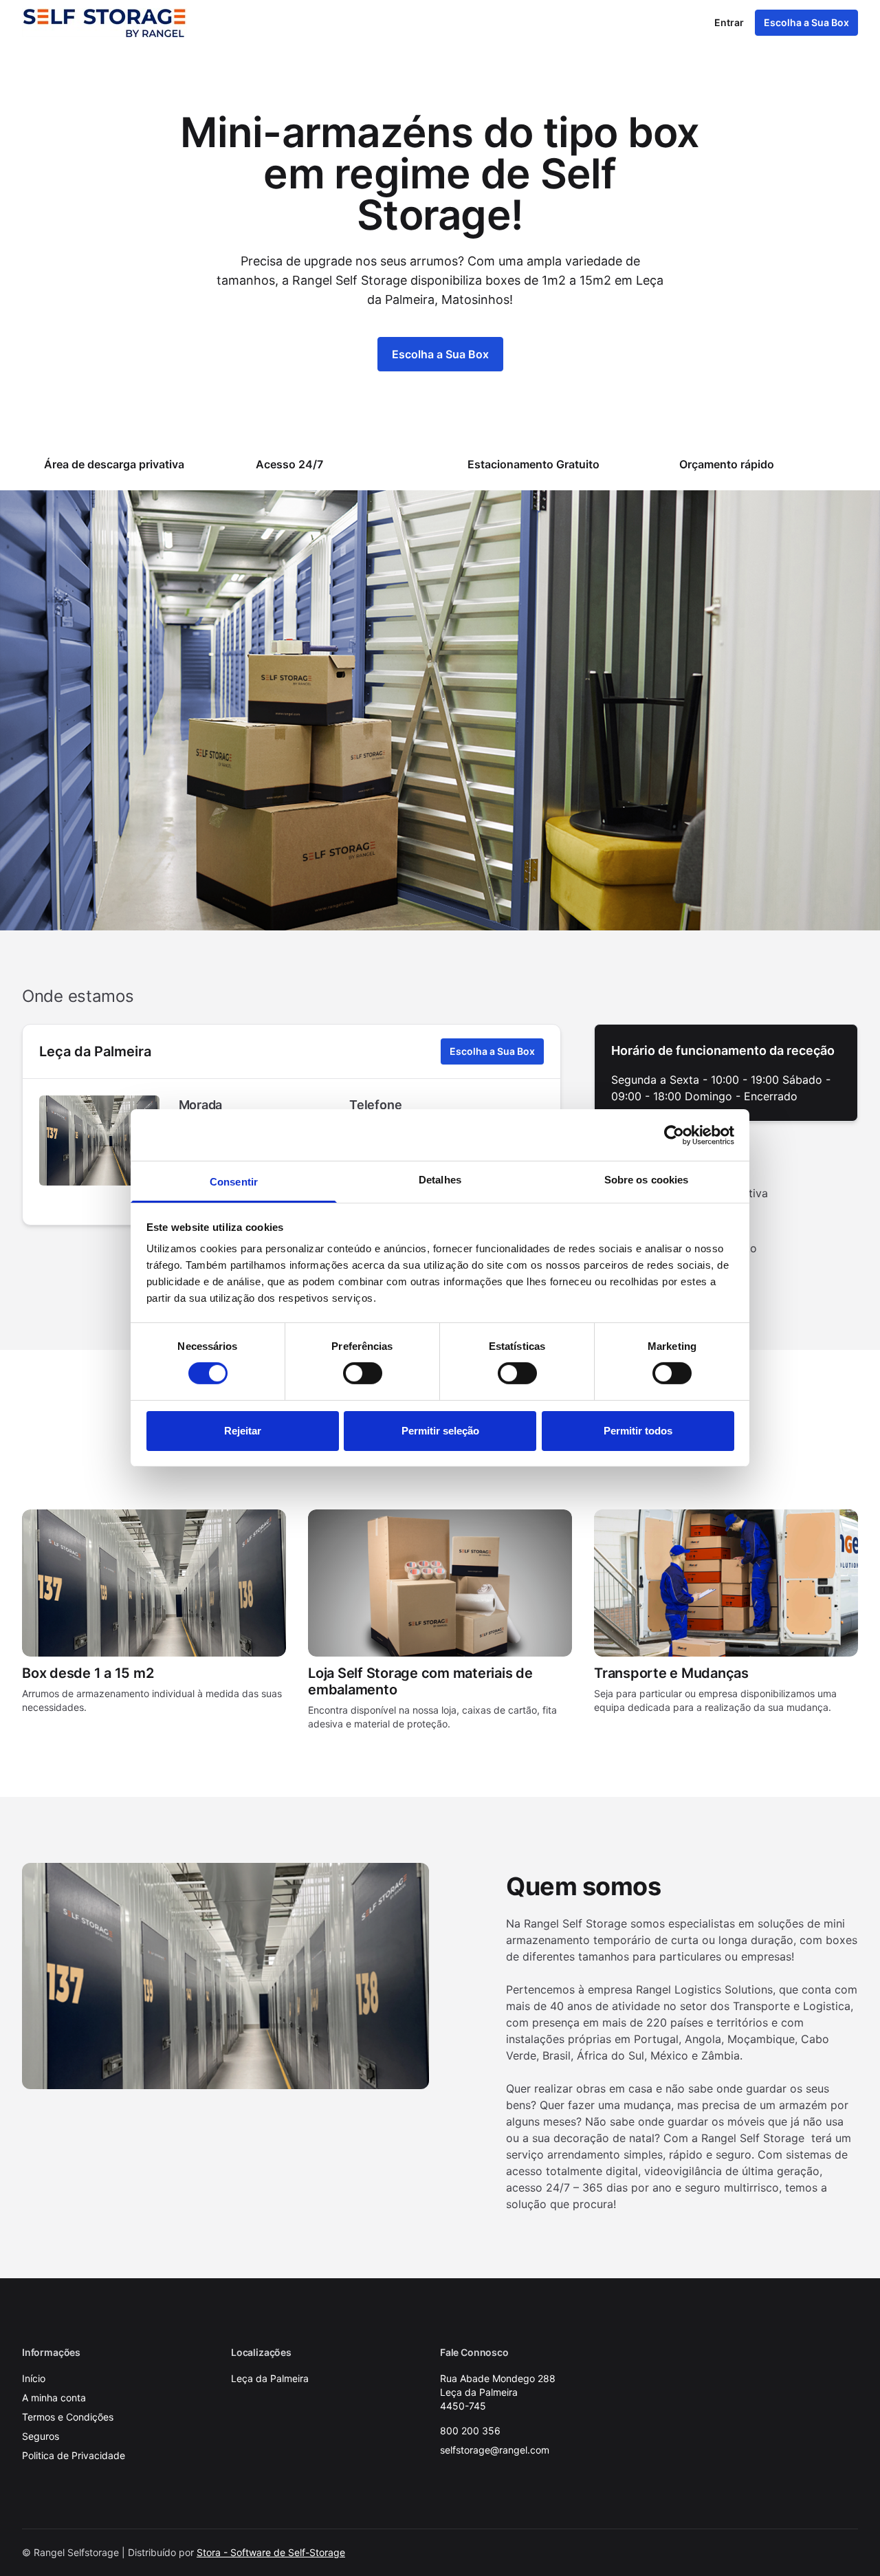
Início (34, 2378)
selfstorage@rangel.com (495, 2450)
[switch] (363, 1373)
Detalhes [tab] (440, 1180)
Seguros (41, 2436)
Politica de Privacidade (74, 2455)
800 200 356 (470, 2431)
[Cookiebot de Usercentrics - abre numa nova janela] (674, 1135)
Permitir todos (638, 1431)
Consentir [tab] (234, 1182)
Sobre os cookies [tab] (647, 1180)
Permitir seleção (440, 1431)
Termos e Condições (68, 2417)
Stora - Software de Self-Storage (271, 2552)
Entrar (729, 22)
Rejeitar (243, 1431)
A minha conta (54, 2398)
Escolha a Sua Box (806, 22)
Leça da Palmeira (95, 1051)
